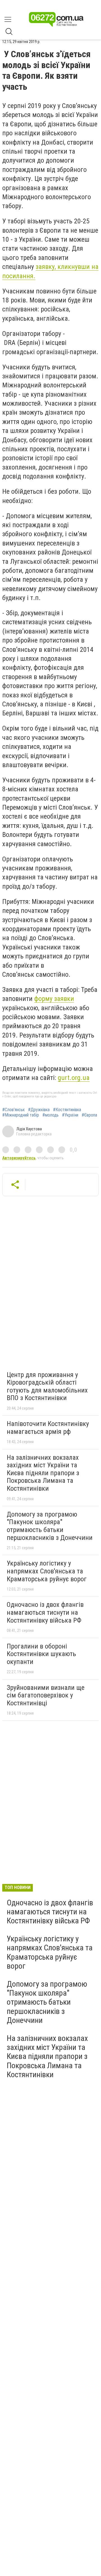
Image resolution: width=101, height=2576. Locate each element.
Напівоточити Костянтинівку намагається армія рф (48, 1428)
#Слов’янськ (13, 1110)
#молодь (50, 1115)
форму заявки (54, 999)
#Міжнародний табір (21, 1115)
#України (70, 1115)
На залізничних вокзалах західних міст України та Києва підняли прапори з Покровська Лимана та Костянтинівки (43, 1473)
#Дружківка (39, 1110)
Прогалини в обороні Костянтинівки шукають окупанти (41, 1654)
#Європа (89, 1115)
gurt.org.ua (74, 1078)
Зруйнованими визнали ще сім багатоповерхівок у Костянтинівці (46, 1695)
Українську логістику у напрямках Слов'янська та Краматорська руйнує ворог (47, 1571)
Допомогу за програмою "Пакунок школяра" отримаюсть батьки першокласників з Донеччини (50, 1526)
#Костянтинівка (67, 1110)
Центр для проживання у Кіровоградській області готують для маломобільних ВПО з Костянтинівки (47, 1386)
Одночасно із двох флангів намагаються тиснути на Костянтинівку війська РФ (45, 1612)
